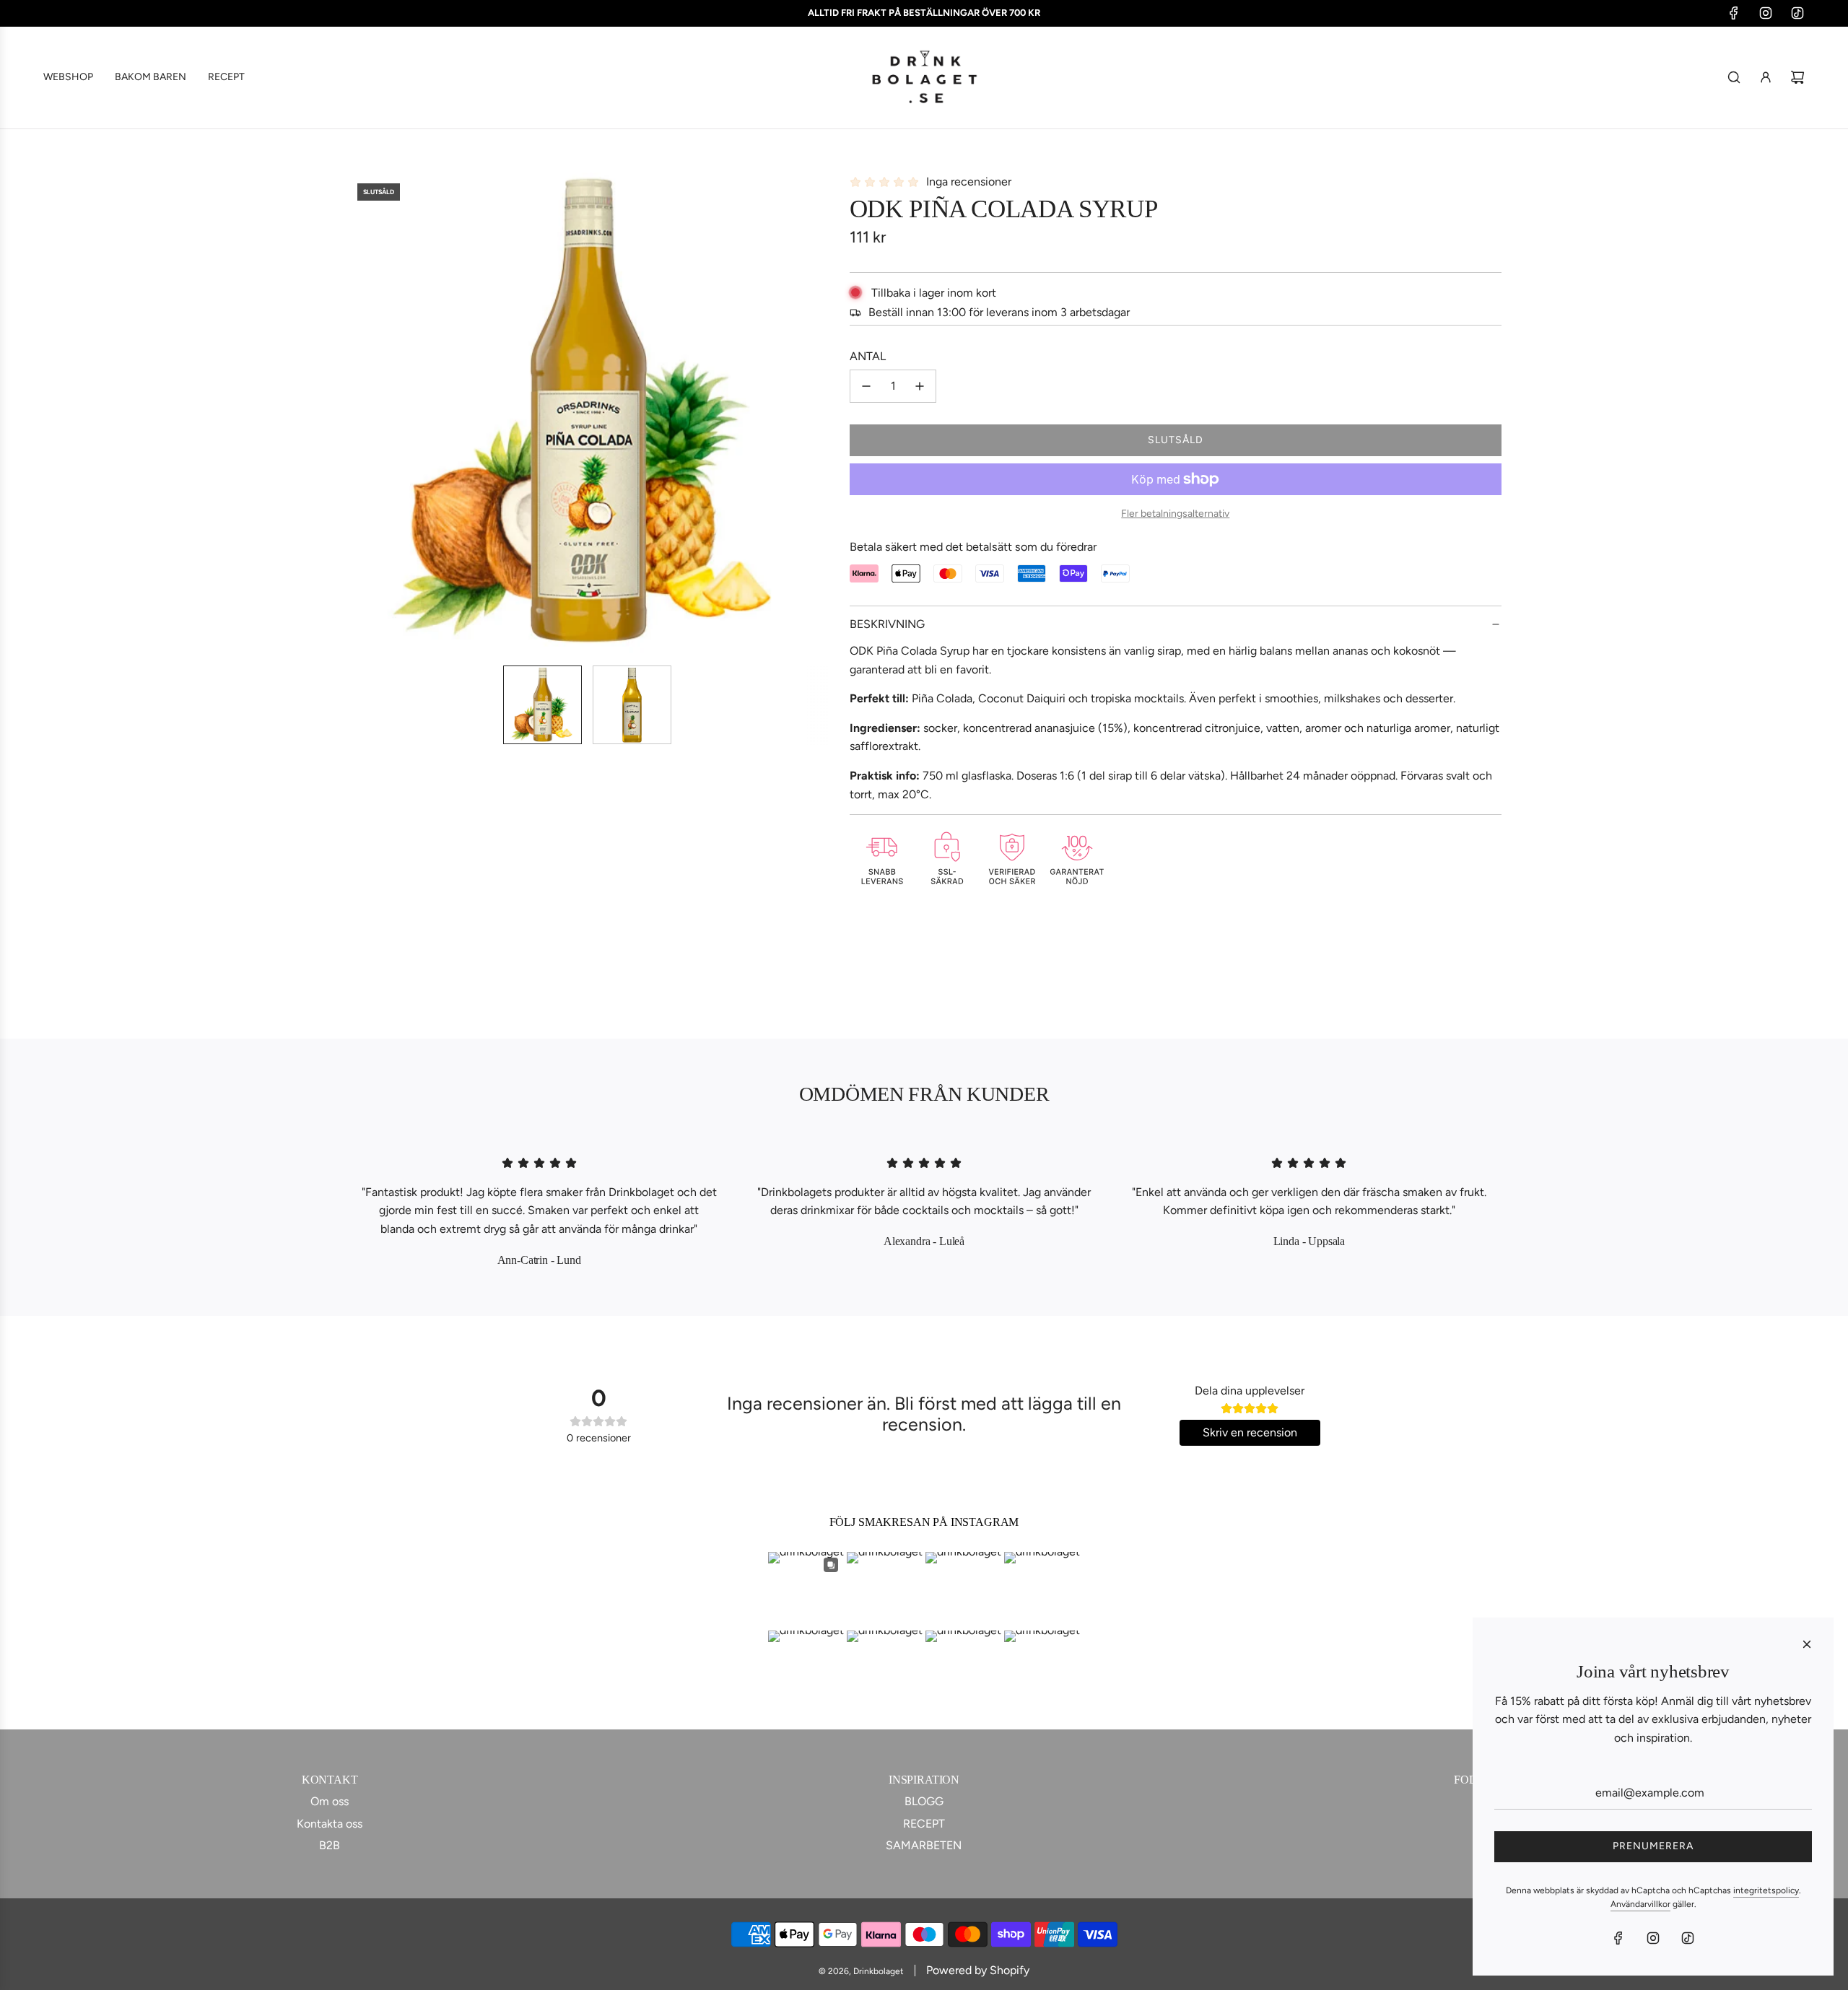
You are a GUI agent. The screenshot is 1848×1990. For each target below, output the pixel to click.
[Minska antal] (866, 386)
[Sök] (1734, 77)
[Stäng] (1807, 1644)
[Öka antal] (920, 386)
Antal (868, 356)
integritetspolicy (1766, 1890)
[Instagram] (1766, 13)
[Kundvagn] (1797, 77)
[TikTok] (1797, 13)
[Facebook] (1734, 13)
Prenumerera (1653, 1846)
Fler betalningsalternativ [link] (1175, 514)
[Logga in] (1766, 77)
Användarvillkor (1640, 1904)
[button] (365, 413)
